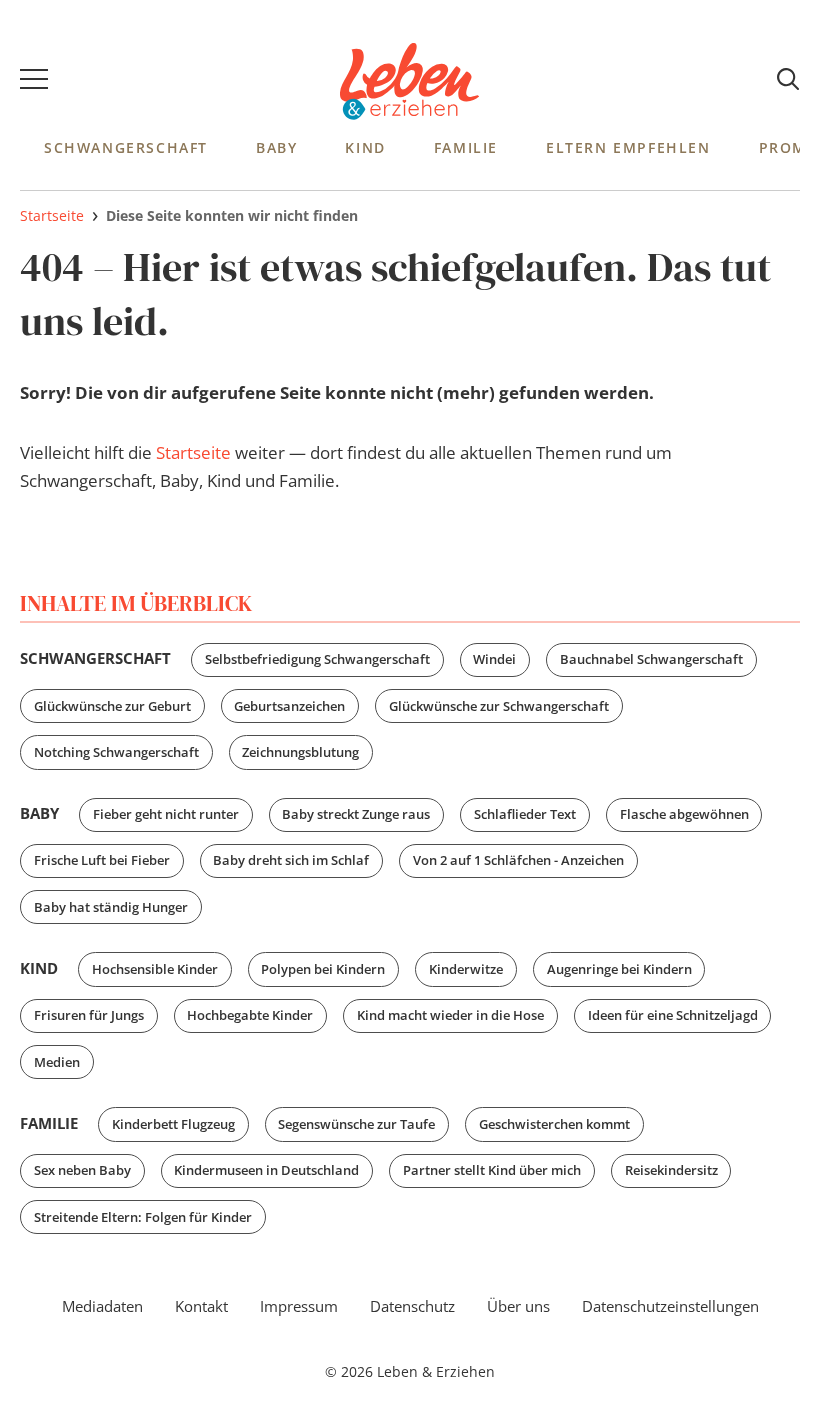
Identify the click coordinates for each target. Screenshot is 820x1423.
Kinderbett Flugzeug (173, 1124)
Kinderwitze (466, 969)
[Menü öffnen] (34, 82)
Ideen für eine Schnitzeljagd (673, 1015)
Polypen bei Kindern (323, 969)
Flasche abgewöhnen (684, 814)
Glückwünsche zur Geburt (112, 706)
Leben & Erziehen (410, 82)
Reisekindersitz (671, 1170)
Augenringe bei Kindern (619, 969)
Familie (466, 147)
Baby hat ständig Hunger (111, 907)
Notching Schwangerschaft (116, 752)
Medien (57, 1062)
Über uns (518, 1306)
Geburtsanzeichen (289, 706)
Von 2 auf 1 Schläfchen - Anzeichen (518, 860)
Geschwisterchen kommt (554, 1124)
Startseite (193, 452)
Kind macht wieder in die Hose (450, 1015)
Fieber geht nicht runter (166, 814)
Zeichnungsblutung (300, 752)
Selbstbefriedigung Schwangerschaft (317, 659)
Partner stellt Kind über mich (492, 1170)
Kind (365, 147)
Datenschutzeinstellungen (670, 1306)
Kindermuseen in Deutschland (266, 1170)
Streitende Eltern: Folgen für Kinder (143, 1217)
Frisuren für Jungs (89, 1015)
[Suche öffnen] (788, 80)
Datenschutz (412, 1306)
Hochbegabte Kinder (250, 1015)
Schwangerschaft (126, 147)
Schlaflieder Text (525, 814)
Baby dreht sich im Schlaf (291, 860)
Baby (276, 147)
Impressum (299, 1306)
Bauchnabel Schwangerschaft (651, 659)
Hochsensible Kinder (155, 969)
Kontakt (201, 1306)
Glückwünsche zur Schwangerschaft (499, 706)
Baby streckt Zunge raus (356, 814)
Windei (494, 659)
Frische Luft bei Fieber (102, 860)
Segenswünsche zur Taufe (356, 1124)
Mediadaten (102, 1306)
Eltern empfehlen (628, 147)
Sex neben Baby (82, 1170)
